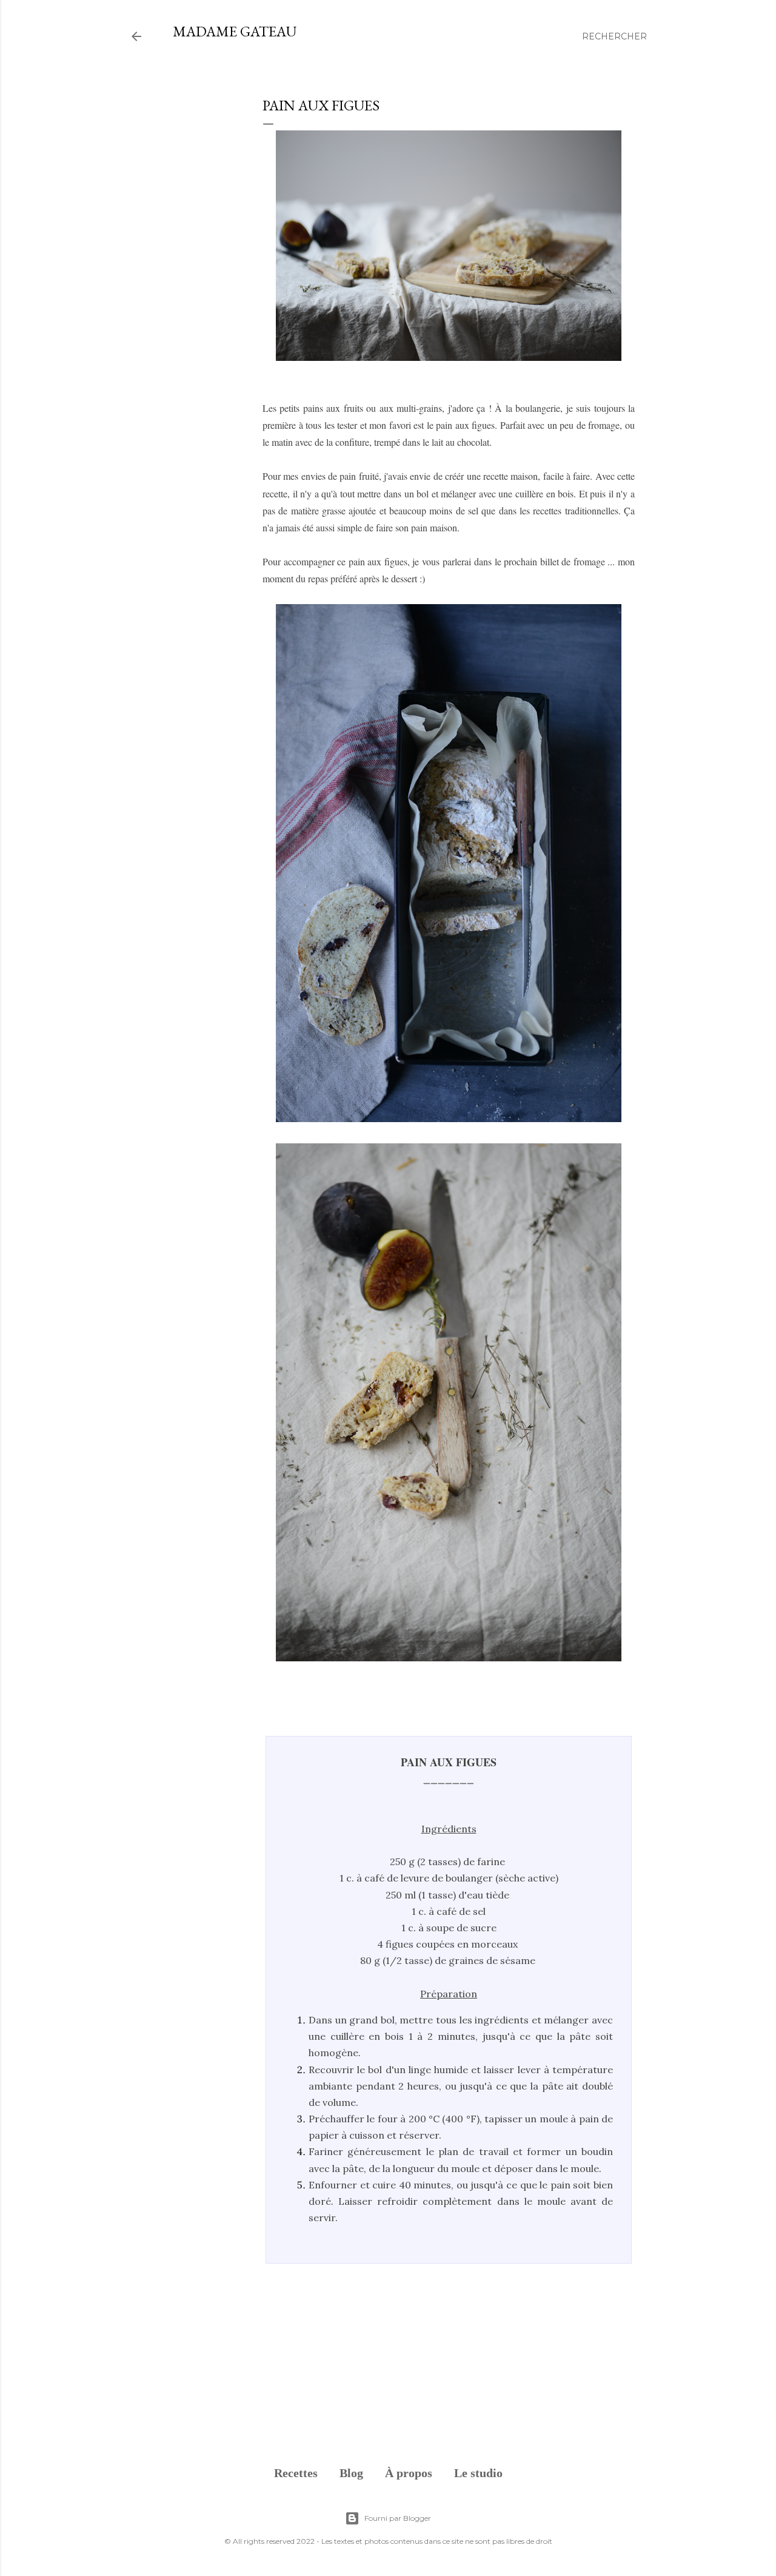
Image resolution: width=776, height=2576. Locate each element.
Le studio (478, 2473)
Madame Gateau (235, 31)
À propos (409, 2473)
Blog (351, 2473)
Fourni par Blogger (398, 2518)
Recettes (296, 2473)
